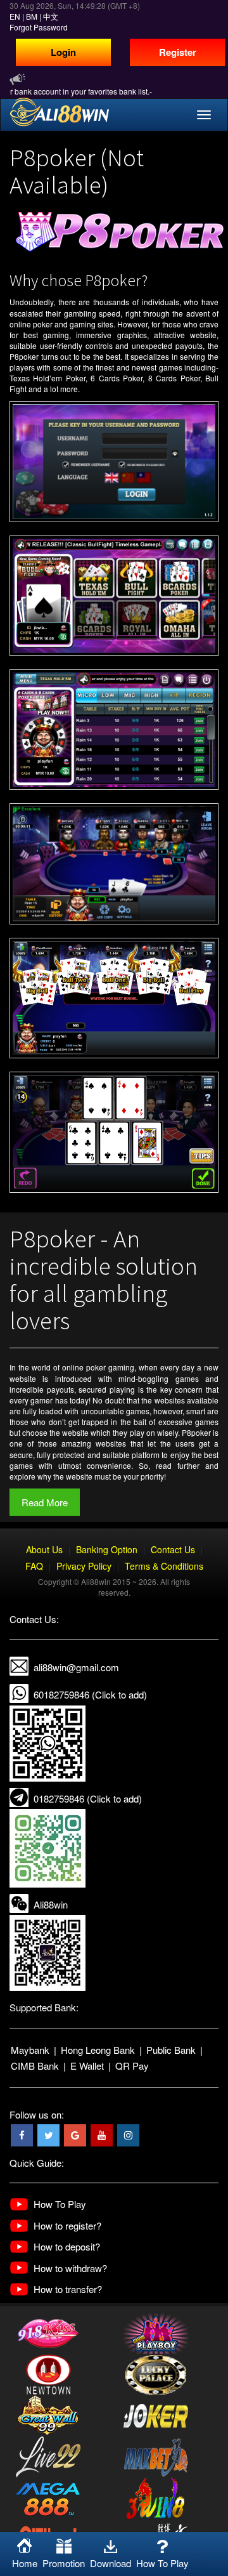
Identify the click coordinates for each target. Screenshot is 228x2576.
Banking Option (107, 1549)
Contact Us (173, 1549)
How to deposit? (67, 2246)
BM (32, 16)
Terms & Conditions (164, 1566)
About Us (44, 1549)
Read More (45, 1502)
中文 (51, 16)
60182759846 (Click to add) (90, 1694)
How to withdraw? (70, 2268)
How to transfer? (68, 2289)
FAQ (34, 1566)
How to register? (67, 2225)
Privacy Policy (84, 1566)
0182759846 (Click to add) (88, 1798)
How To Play (60, 2204)
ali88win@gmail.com (76, 1667)
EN (15, 16)
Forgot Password (39, 27)
